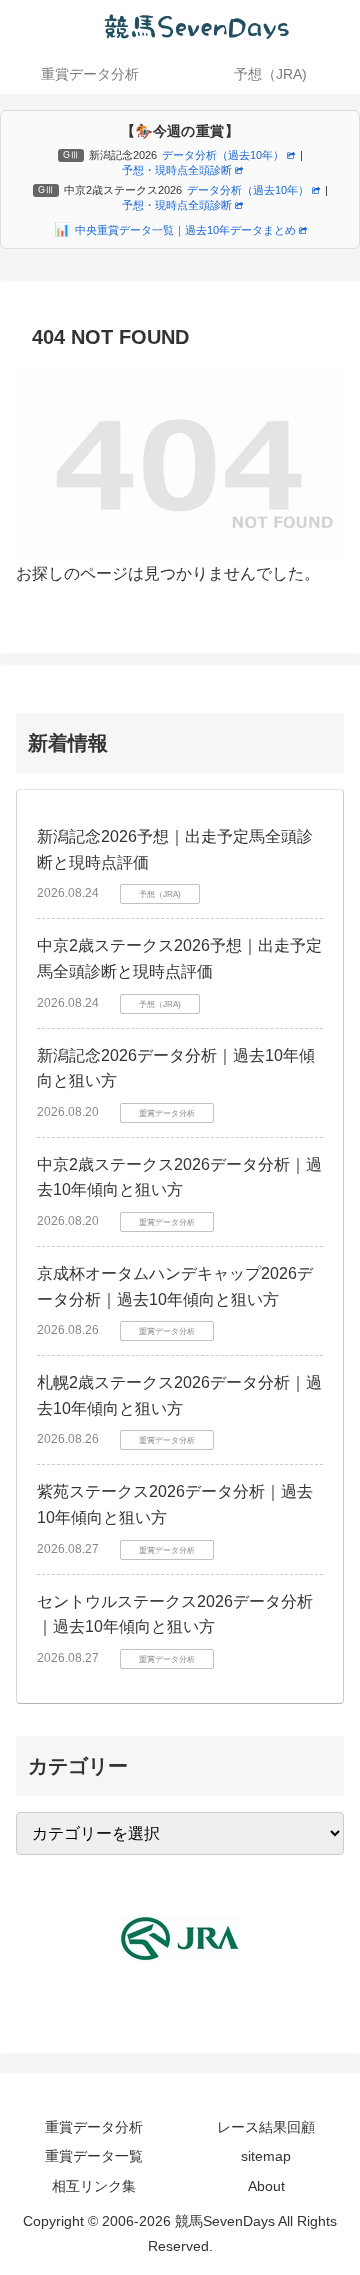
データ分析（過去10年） (223, 155)
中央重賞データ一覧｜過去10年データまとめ (185, 230)
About (266, 2186)
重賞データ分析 (94, 2127)
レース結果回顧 (266, 2127)
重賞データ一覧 (94, 2156)
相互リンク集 (94, 2186)
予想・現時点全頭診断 (177, 170)
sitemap (266, 2156)
